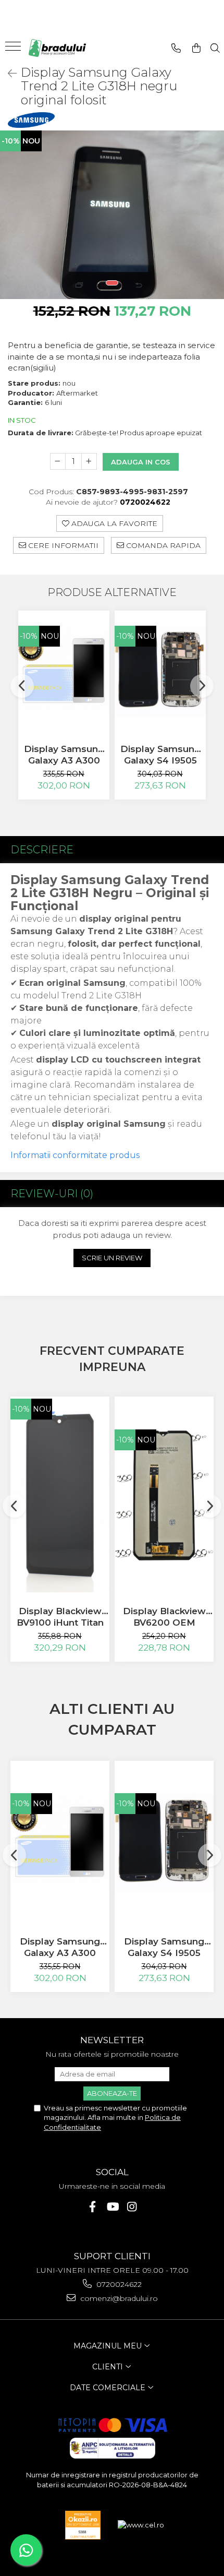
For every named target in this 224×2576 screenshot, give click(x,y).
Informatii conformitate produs (75, 1155)
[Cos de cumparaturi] (196, 48)
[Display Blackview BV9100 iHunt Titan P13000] (60, 1495)
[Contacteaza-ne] (176, 48)
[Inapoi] (8, 74)
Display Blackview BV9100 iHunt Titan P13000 (60, 1617)
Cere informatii (62, 545)
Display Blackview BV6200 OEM (164, 1617)
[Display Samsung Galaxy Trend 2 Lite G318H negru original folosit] (112, 215)
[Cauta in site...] (215, 48)
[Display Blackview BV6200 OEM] (164, 1495)
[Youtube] (112, 2207)
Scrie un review (112, 1258)
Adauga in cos (141, 462)
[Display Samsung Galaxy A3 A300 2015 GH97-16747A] (64, 671)
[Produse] (14, 50)
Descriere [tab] (42, 850)
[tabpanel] (112, 215)
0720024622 (118, 2284)
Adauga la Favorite (113, 523)
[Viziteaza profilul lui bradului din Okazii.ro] (83, 2525)
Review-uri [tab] (52, 1194)
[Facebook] (92, 2207)
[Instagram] (132, 2207)
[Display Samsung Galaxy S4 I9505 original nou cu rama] (160, 671)
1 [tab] (112, 283)
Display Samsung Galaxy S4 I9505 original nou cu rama (160, 755)
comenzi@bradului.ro (118, 2298)
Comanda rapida (162, 545)
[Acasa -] (57, 48)
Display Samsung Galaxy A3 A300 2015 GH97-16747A (64, 755)
